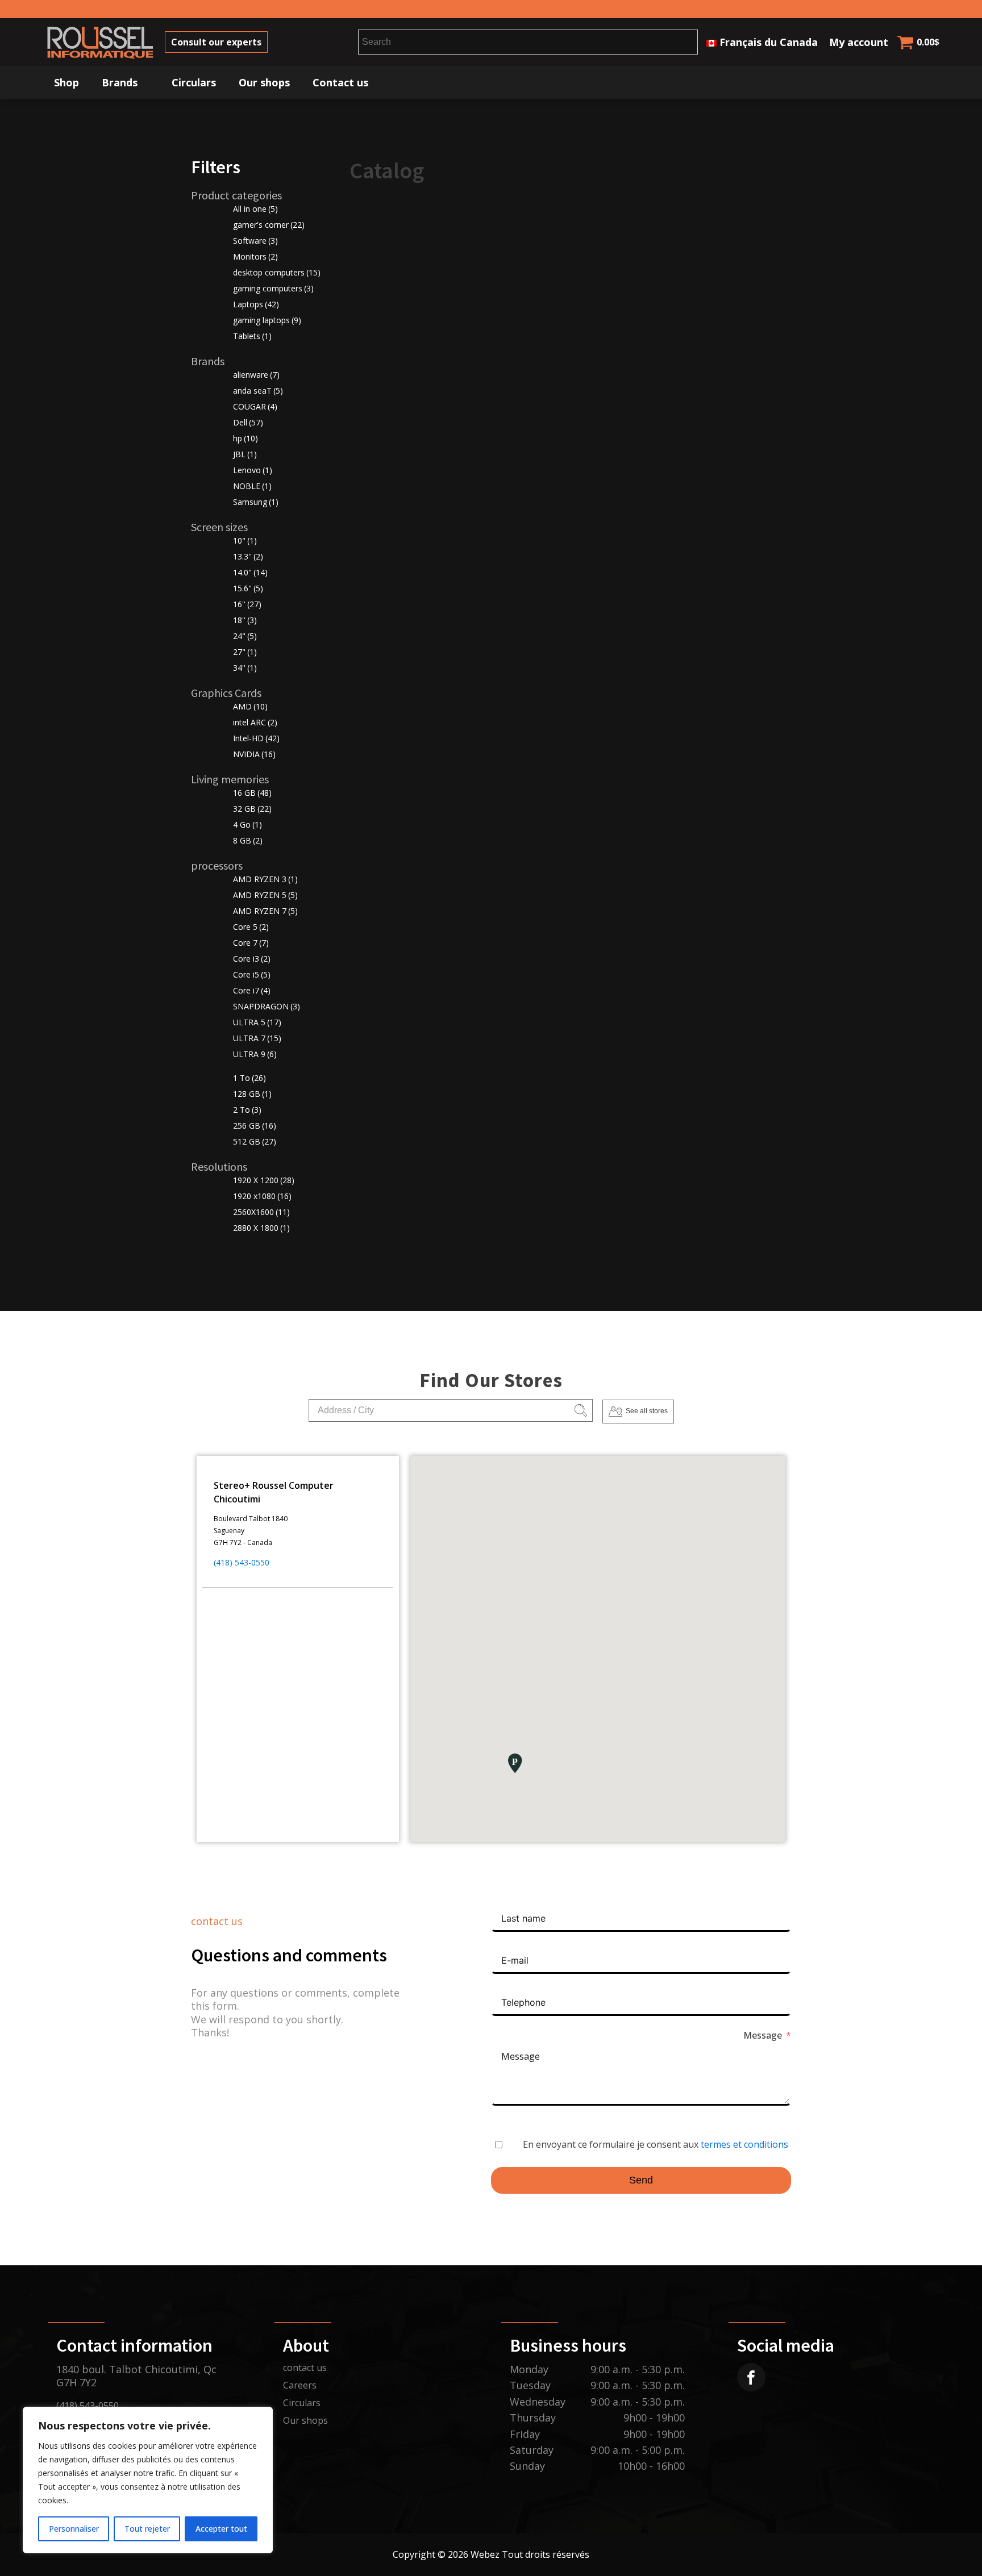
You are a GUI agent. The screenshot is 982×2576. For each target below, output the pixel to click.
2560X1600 (261, 1212)
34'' (245, 668)
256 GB (255, 1126)
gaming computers (273, 288)
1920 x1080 (262, 1196)
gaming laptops (267, 320)
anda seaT (258, 391)
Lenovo (253, 470)
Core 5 (251, 927)
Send (641, 2180)
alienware (256, 375)
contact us (305, 2368)
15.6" (248, 588)
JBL (245, 454)
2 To (247, 1110)
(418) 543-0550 (242, 1562)
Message (763, 2035)
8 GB (248, 840)
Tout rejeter (147, 2529)
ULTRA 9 (255, 1054)
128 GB (252, 1094)
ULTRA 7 (257, 1038)
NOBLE (252, 486)
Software (255, 241)
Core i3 (252, 959)
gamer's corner (269, 225)
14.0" (250, 572)
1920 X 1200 (264, 1180)
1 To (249, 1078)
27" (245, 652)
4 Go (247, 824)
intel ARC (255, 722)
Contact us (340, 82)
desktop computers (277, 272)
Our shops (264, 82)
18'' (245, 620)
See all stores (647, 1411)
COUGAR (255, 406)
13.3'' (248, 556)
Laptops (256, 304)
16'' (247, 604)
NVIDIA (254, 754)
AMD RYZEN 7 (265, 911)
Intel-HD (256, 738)
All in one (255, 209)
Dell (248, 422)
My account (859, 42)
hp (246, 438)
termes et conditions (744, 2144)
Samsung (256, 502)
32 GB (252, 809)
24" (245, 636)
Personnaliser (74, 2529)
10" (245, 540)
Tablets (252, 336)
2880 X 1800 (261, 1228)
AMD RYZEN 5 (265, 895)
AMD (250, 706)
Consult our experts (216, 42)
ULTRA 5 (257, 1022)
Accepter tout (221, 2529)
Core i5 (252, 974)
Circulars (194, 82)
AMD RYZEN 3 (265, 879)
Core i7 (252, 990)
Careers (300, 2385)
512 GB (255, 1141)
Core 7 (251, 943)
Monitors (255, 256)
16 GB (252, 793)
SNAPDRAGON (267, 1006)
